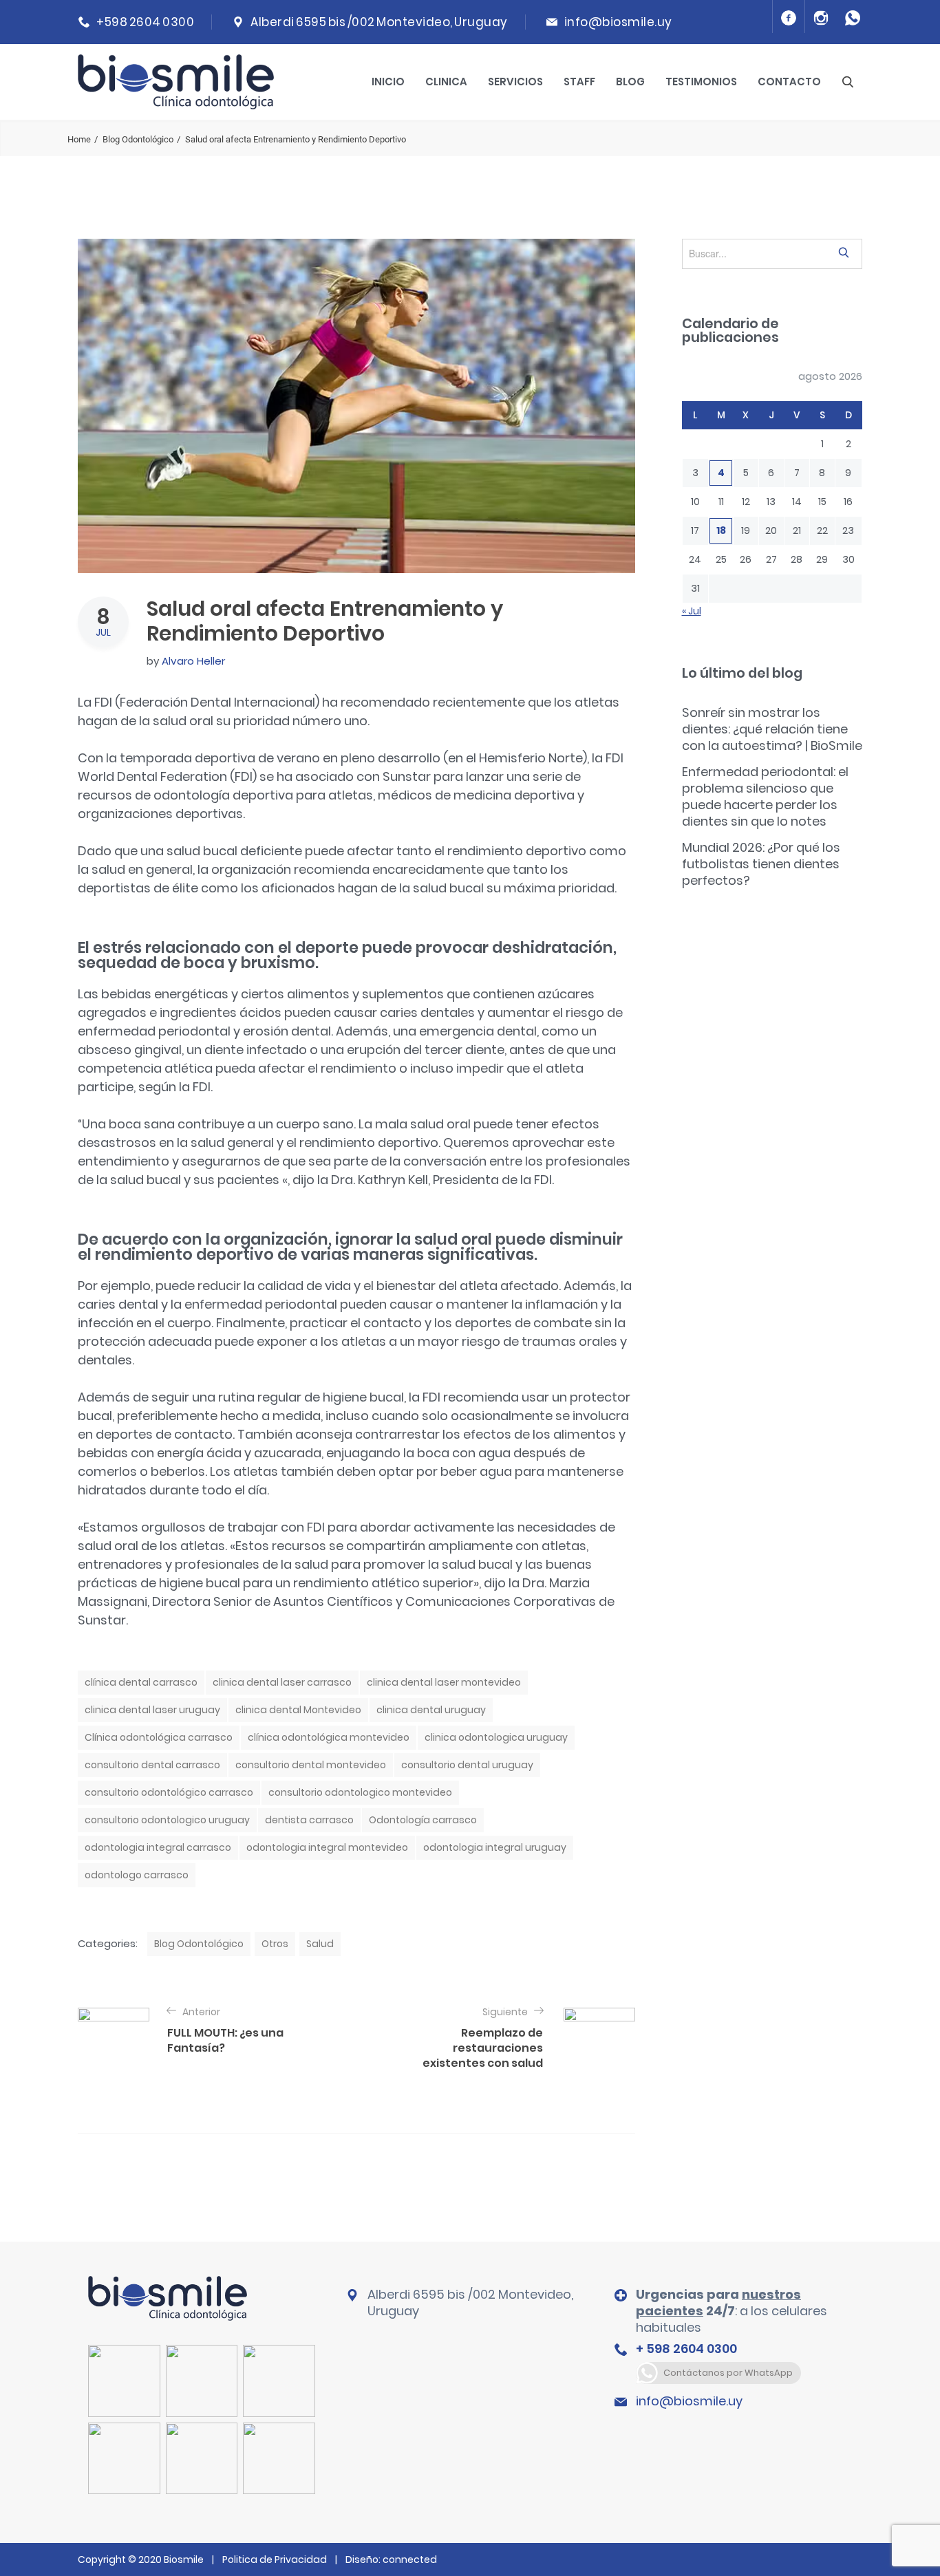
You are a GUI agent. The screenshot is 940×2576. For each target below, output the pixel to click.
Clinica (446, 82)
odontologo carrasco (137, 1875)
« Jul (692, 611)
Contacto (789, 82)
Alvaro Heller (193, 661)
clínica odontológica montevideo (329, 1737)
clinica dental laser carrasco (282, 1682)
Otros (275, 1944)
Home (79, 139)
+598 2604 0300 (145, 22)
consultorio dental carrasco (152, 1765)
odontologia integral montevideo (327, 1847)
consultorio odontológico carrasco (169, 1792)
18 (721, 530)
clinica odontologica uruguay (496, 1737)
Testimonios (701, 82)
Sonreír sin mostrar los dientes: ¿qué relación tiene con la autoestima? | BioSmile (772, 729)
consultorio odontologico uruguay (167, 1820)
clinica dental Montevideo (298, 1710)
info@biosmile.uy (618, 22)
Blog (630, 82)
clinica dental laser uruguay (152, 1710)
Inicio (388, 82)
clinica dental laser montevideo (444, 1682)
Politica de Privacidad (275, 2559)
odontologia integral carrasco (158, 1847)
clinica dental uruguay (431, 1710)
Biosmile (185, 2559)
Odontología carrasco (423, 1820)
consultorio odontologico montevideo (360, 1792)
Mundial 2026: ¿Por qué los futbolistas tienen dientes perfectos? (761, 864)
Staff (579, 82)
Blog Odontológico (138, 139)
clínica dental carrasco (141, 1682)
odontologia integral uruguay (495, 1847)
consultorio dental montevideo (311, 1765)
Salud (320, 1944)
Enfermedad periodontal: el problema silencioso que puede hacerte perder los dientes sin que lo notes (765, 796)
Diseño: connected (391, 2559)
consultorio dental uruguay (467, 1765)
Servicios (515, 82)
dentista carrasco (309, 1820)
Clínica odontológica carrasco (159, 1737)
